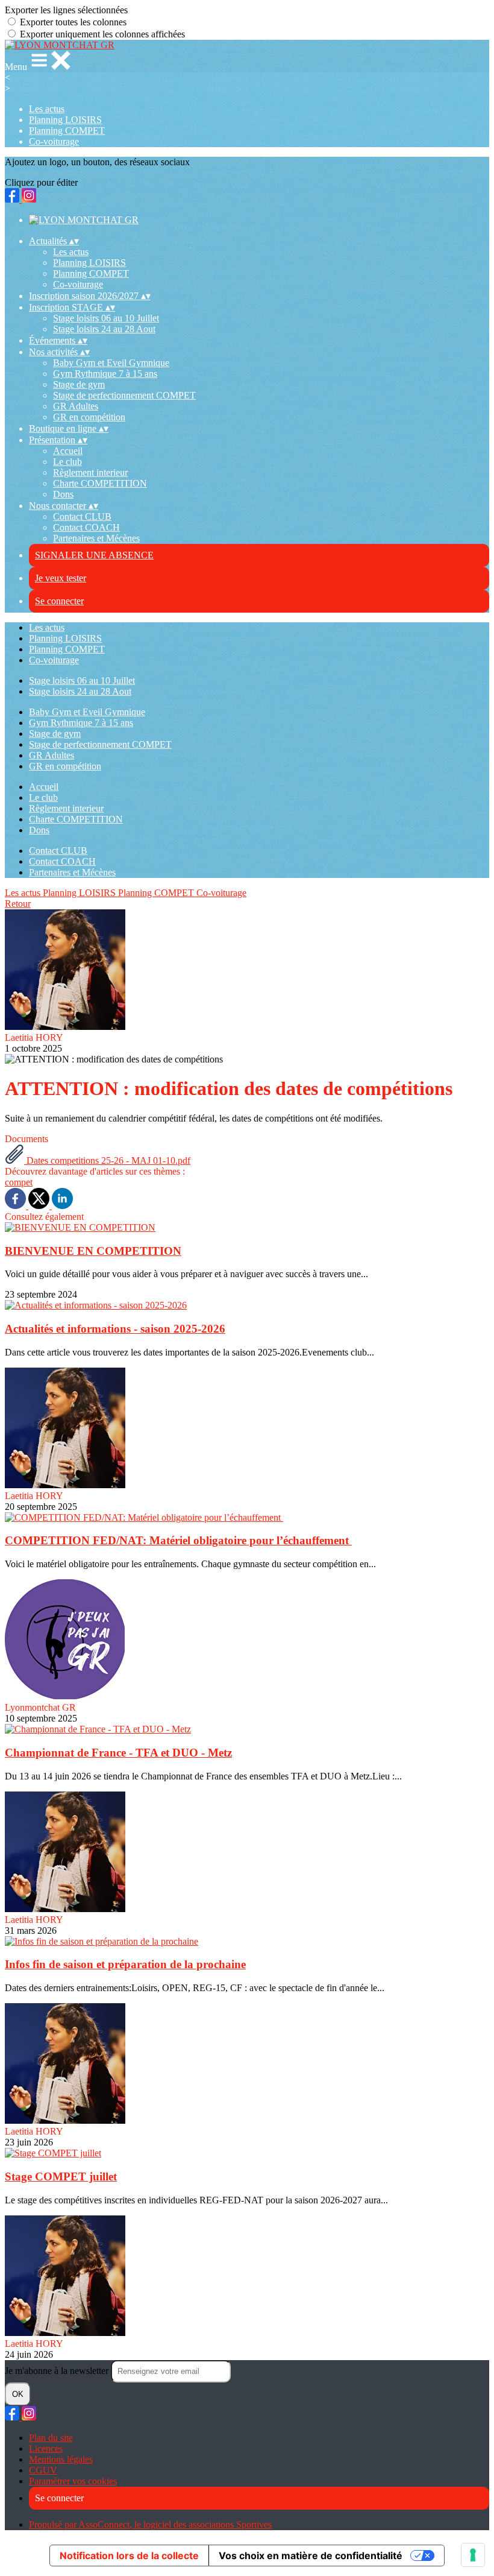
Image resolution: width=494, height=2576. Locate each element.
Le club (67, 462)
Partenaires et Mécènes (96, 538)
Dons (63, 494)
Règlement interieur (90, 472)
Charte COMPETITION (100, 483)
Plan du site (51, 2438)
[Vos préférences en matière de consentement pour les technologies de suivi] (473, 2555)
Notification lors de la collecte (129, 2555)
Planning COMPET (67, 131)
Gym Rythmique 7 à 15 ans (105, 374)
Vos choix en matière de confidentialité (311, 2555)
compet (19, 1182)
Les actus (47, 109)
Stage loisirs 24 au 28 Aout (104, 329)
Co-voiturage (54, 141)
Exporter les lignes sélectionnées (66, 10)
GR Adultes (76, 406)
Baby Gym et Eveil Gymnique (111, 363)
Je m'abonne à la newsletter (58, 2371)
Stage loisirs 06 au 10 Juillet (106, 318)
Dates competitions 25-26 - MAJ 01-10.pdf (107, 1160)
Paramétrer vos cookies (73, 2481)
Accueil (68, 451)
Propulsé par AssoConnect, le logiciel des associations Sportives (150, 2524)
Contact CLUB (82, 516)
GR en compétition (89, 417)
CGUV (43, 2470)
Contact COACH (86, 527)
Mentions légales (61, 2459)
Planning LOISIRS (65, 120)
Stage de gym (79, 384)
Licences (46, 2448)
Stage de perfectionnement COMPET (124, 395)
